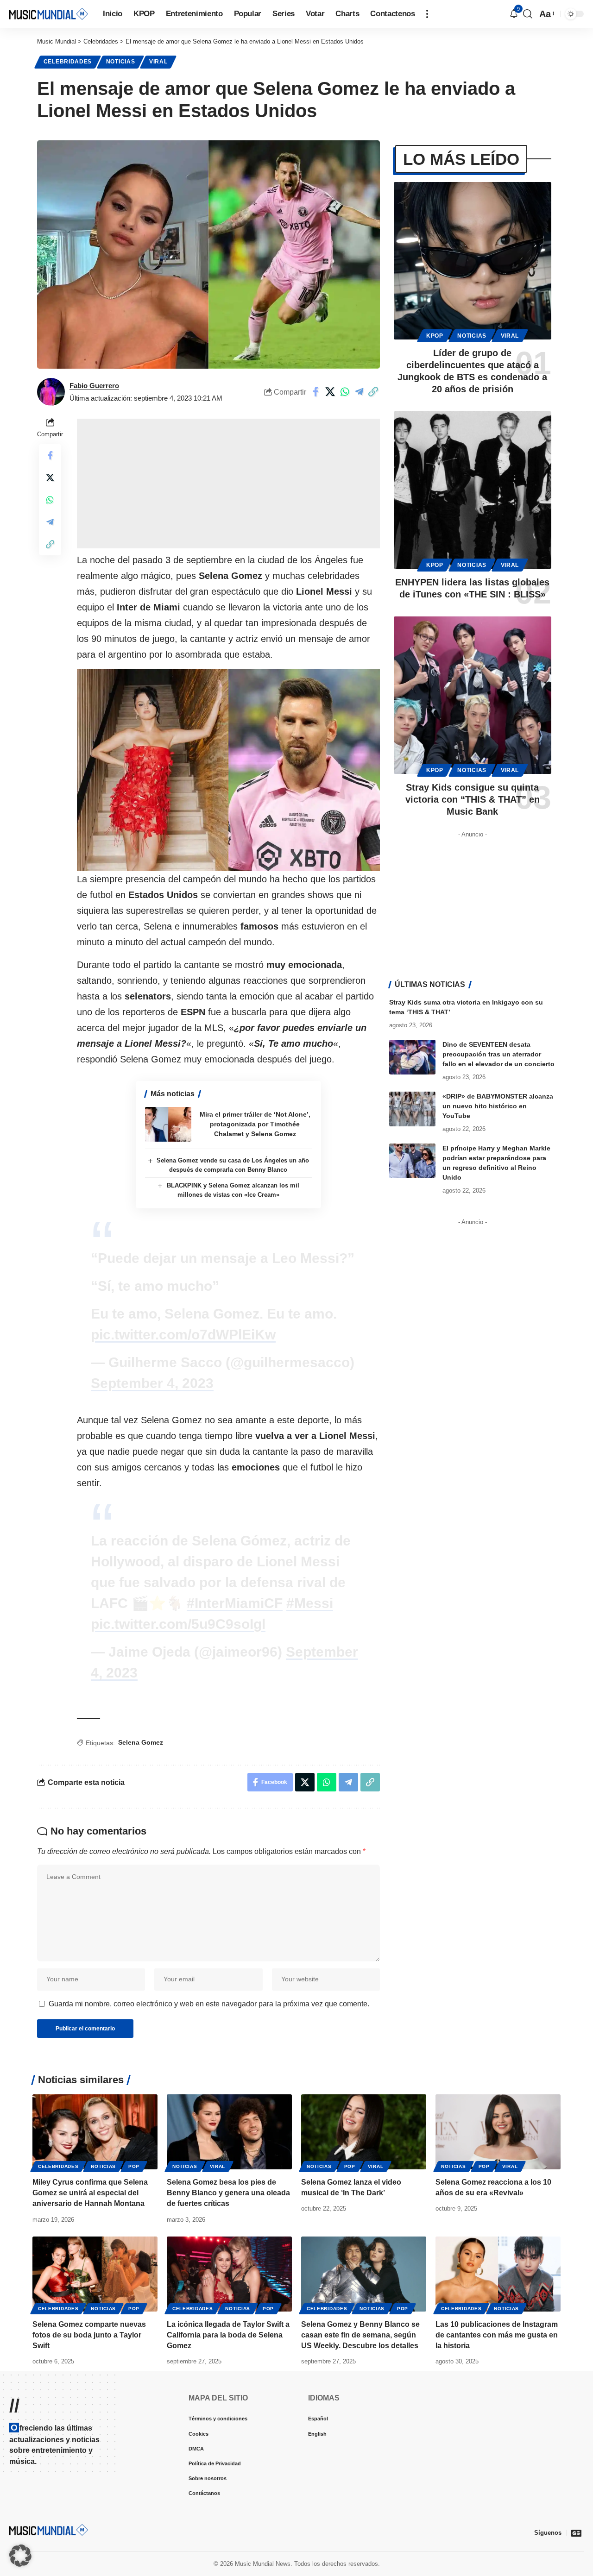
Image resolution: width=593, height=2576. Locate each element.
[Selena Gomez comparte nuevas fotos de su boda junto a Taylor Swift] (95, 2274)
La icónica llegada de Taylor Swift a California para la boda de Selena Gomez (228, 2335)
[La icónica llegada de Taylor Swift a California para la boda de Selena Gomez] (229, 2274)
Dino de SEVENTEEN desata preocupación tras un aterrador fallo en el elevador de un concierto (498, 1054)
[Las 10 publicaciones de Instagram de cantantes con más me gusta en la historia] (498, 2274)
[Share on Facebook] (316, 392)
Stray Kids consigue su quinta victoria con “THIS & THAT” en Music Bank (473, 799)
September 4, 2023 (152, 1383)
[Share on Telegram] (359, 392)
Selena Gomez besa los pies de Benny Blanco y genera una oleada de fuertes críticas (228, 2193)
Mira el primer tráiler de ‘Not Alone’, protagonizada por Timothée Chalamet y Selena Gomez (255, 1124)
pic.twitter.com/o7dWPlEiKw (183, 1335)
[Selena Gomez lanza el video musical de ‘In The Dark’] (364, 2132)
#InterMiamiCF (235, 1603)
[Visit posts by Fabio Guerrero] (51, 392)
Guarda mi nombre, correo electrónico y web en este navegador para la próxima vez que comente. (209, 2004)
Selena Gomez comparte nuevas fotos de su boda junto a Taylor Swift (89, 2335)
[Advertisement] (228, 484)
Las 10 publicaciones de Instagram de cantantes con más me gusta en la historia (497, 2335)
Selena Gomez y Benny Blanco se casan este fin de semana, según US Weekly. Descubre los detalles (360, 2335)
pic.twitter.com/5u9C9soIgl (178, 1624)
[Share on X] (330, 392)
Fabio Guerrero (94, 386)
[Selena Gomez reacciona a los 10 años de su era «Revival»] (498, 2132)
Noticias (121, 62)
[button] (427, 14)
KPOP (435, 336)
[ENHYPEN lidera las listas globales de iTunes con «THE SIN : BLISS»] (473, 490)
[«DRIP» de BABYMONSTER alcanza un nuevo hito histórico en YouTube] (412, 1109)
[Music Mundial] (49, 14)
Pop (134, 2166)
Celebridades (68, 62)
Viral (158, 62)
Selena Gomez (141, 1742)
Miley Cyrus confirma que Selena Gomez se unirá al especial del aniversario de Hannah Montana (90, 2193)
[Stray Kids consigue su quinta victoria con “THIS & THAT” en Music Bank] (473, 695)
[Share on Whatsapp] (345, 392)
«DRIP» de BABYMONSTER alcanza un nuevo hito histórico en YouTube (498, 1106)
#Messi (310, 1603)
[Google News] (576, 2533)
